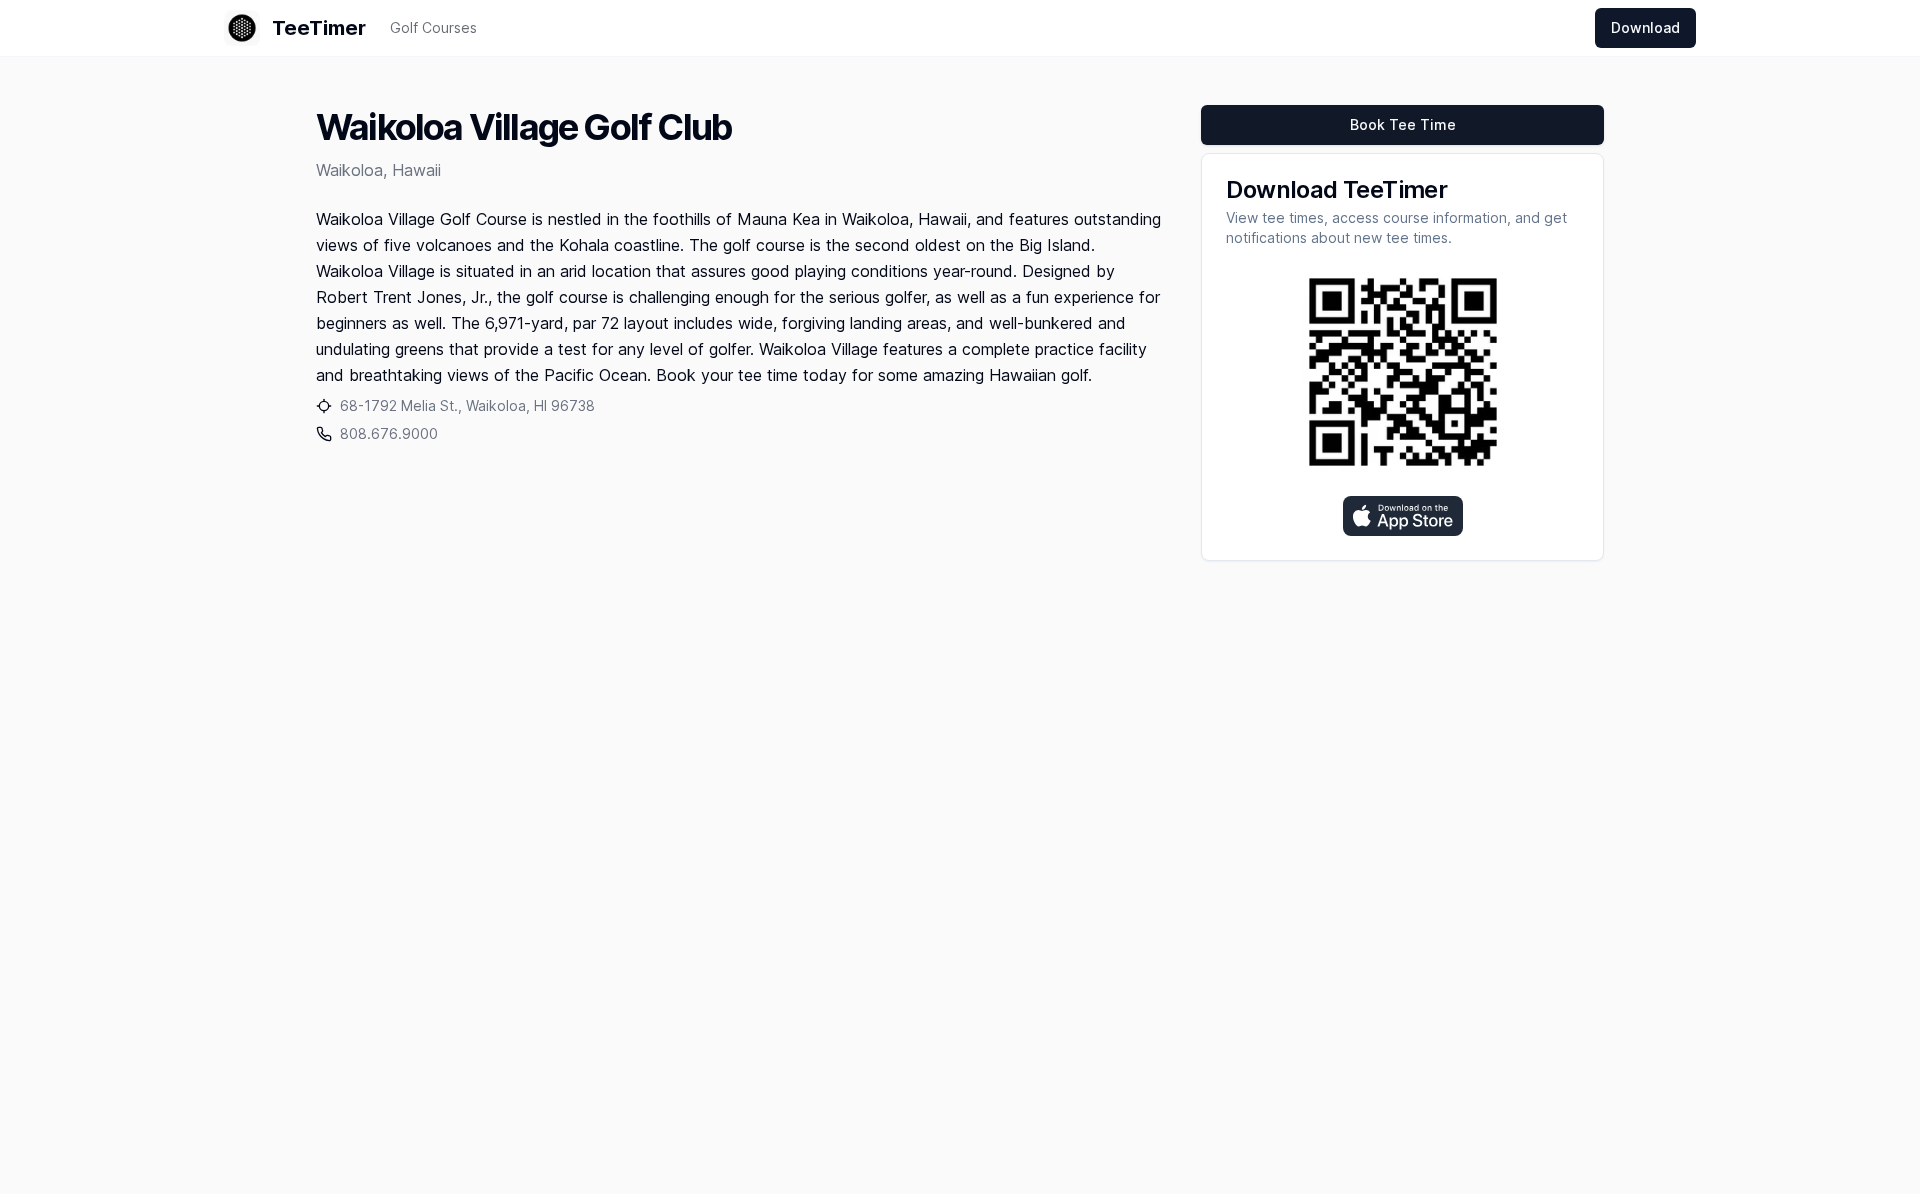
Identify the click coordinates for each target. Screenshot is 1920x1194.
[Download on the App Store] (1403, 516)
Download (1645, 27)
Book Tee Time (1403, 124)
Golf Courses (433, 27)
